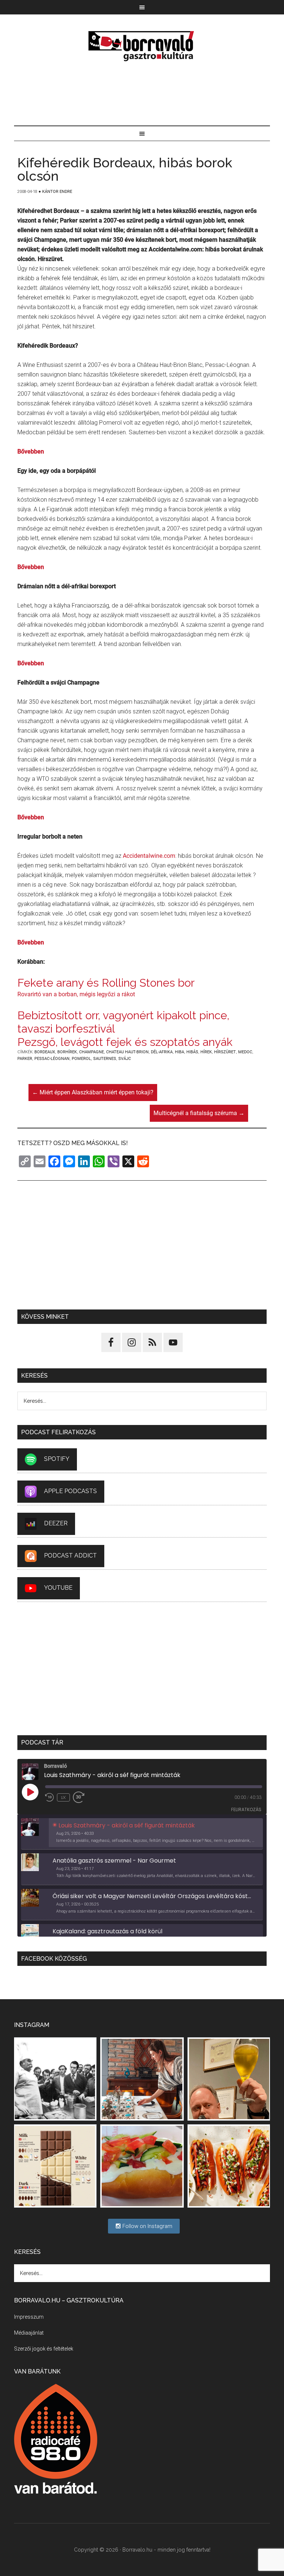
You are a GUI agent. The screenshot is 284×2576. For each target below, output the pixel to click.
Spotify (57, 1459)
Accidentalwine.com (149, 856)
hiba (180, 1052)
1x (63, 1797)
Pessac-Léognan (52, 1059)
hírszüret (225, 1052)
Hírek (206, 1052)
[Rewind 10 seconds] (50, 1797)
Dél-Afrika (162, 1052)
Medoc (245, 1052)
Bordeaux (45, 1052)
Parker (25, 1059)
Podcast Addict (70, 1556)
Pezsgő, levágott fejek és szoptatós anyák (125, 1042)
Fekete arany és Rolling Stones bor (106, 983)
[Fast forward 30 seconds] (82, 1797)
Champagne (92, 1052)
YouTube (58, 1588)
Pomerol (81, 1059)
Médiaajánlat (29, 2333)
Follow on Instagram (147, 2226)
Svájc (125, 1059)
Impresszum (29, 2317)
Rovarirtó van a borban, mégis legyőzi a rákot (76, 994)
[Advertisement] (142, 94)
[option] (142, 1834)
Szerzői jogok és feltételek (44, 2349)
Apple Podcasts (70, 1491)
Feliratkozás (246, 1809)
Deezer (56, 1524)
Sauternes (105, 1059)
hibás (192, 1052)
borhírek (67, 1052)
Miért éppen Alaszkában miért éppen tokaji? (93, 1092)
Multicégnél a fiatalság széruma (199, 1113)
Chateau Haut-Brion (127, 1052)
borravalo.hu (142, 46)
